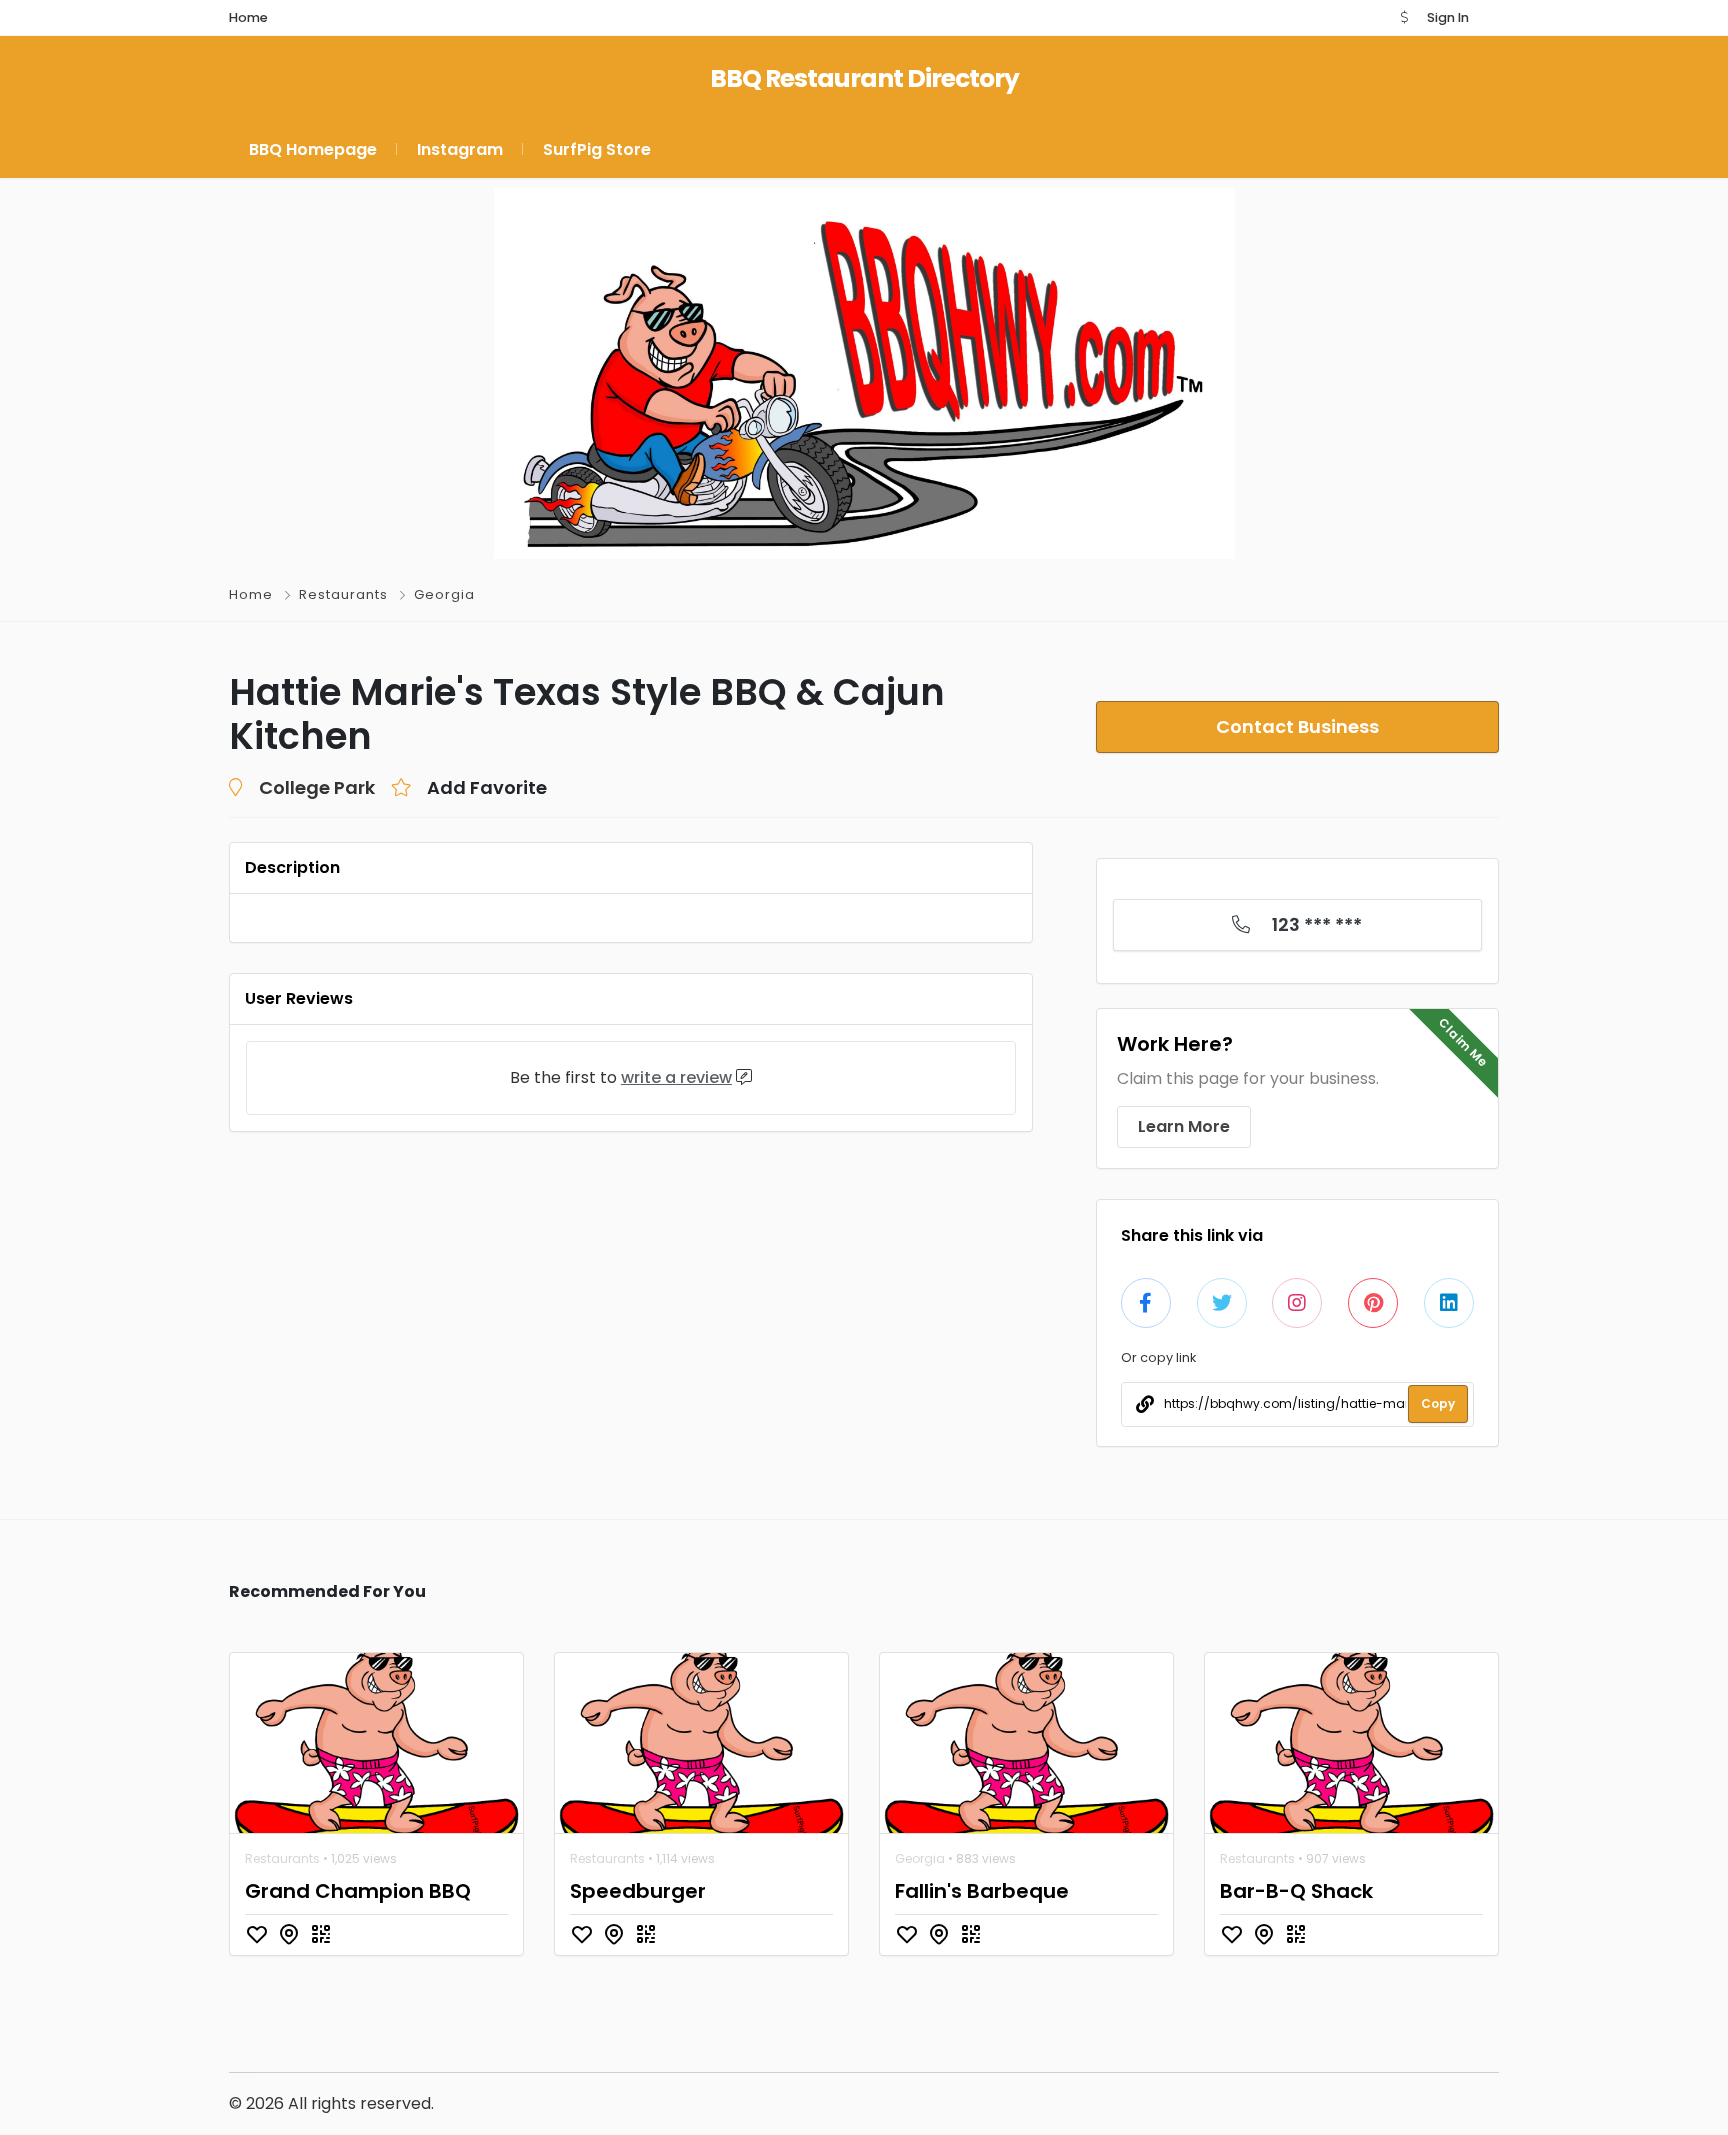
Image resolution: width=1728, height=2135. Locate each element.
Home (251, 594)
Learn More (1184, 1126)
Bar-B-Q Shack (1296, 1891)
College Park (317, 787)
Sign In (1448, 17)
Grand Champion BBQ (358, 1891)
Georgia (444, 594)
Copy (1438, 1403)
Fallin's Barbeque (982, 1891)
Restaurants (343, 594)
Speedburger (638, 1891)
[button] (1404, 17)
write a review (676, 1077)
